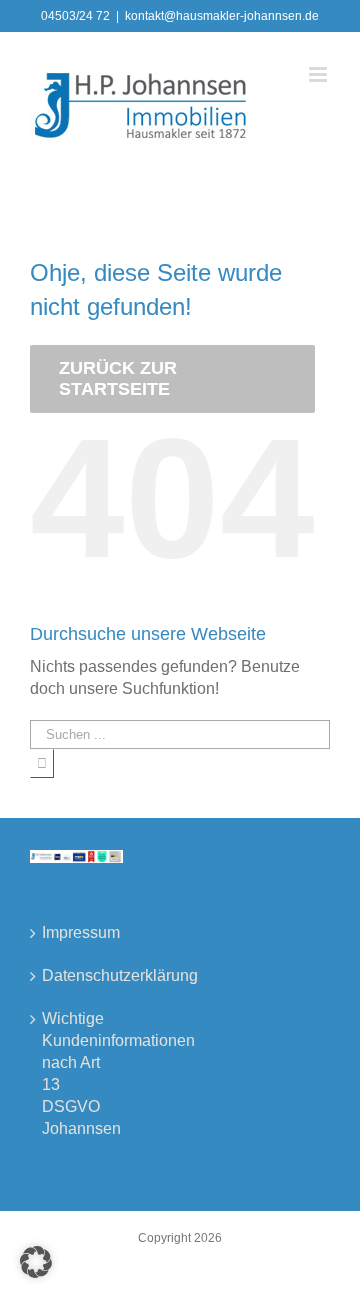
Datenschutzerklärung (77, 975)
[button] (36, 1262)
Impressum (77, 932)
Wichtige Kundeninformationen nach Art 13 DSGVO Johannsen (77, 1073)
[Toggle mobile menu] (319, 74)
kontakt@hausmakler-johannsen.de (222, 16)
